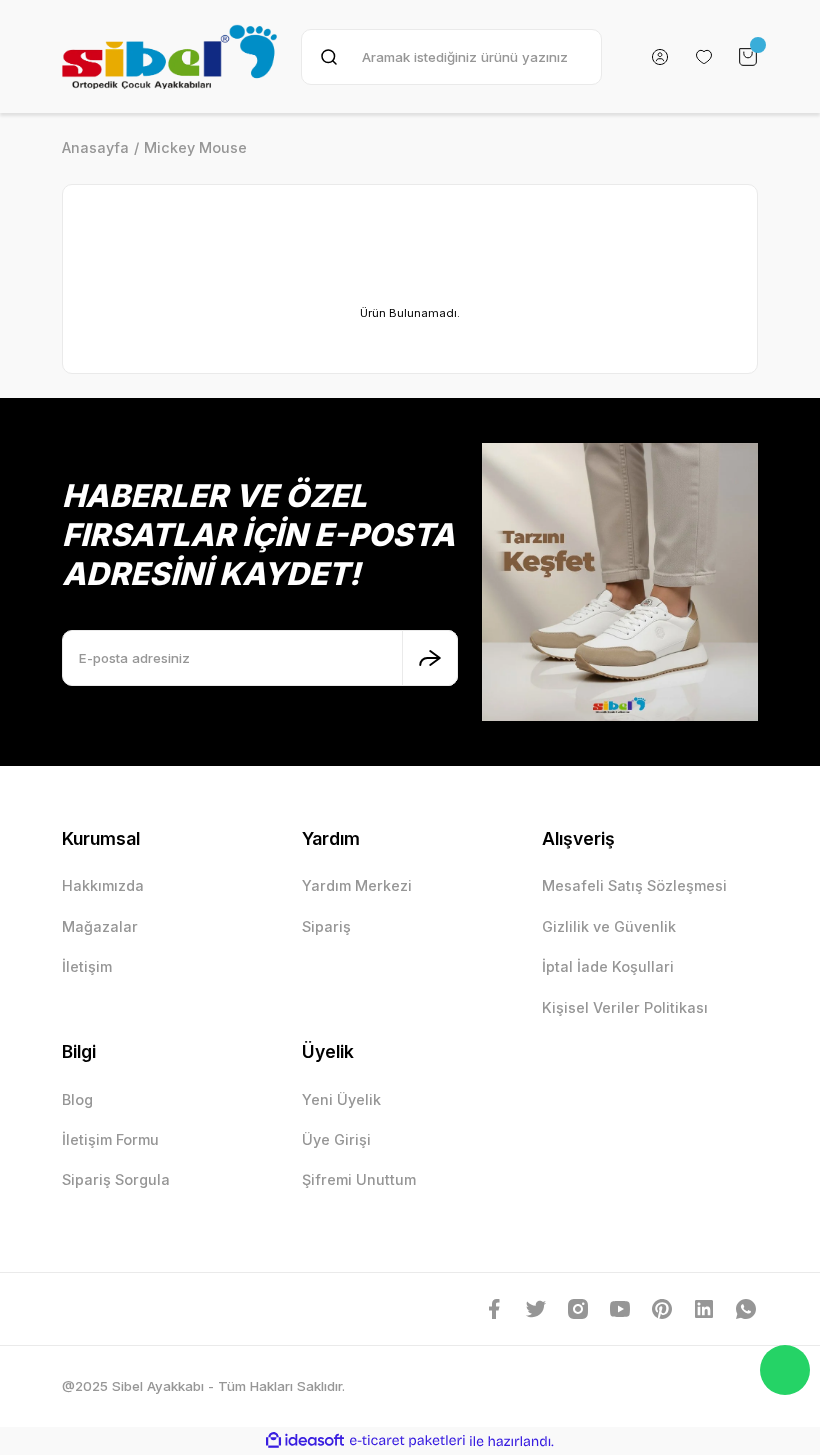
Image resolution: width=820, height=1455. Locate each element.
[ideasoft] (305, 1441)
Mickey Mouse (195, 147)
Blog (77, 1099)
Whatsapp (785, 1370)
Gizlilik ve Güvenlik (609, 926)
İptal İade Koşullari (608, 966)
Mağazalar (100, 926)
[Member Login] (660, 57)
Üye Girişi (336, 1139)
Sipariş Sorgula (116, 1179)
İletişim (87, 966)
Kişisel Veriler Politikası (625, 1007)
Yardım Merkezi (357, 885)
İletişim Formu (110, 1139)
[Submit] (430, 658)
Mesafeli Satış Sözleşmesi (634, 885)
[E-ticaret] (407, 1440)
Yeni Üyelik (341, 1099)
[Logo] (169, 56)
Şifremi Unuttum (359, 1179)
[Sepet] (748, 57)
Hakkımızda (103, 885)
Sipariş (326, 926)
